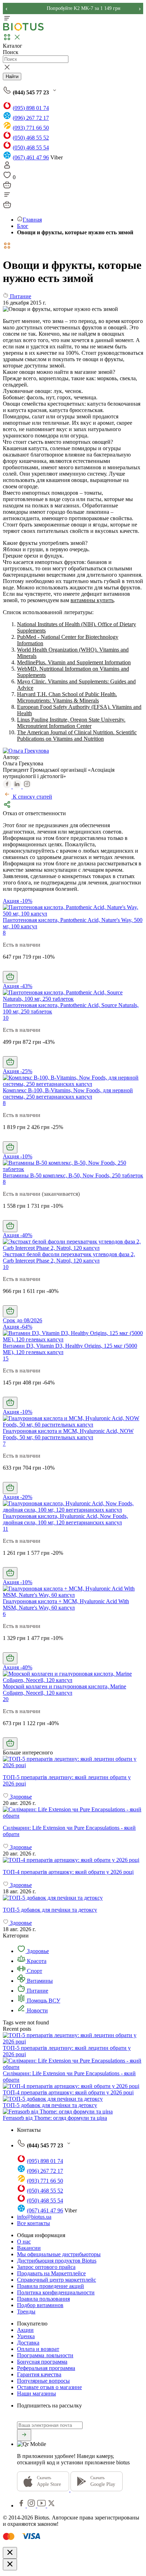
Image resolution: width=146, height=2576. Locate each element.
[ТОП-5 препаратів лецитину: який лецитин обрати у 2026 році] (73, 1762)
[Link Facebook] (22, 2506)
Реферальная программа (46, 2368)
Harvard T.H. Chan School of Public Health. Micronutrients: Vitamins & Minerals (67, 697)
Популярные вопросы (43, 2381)
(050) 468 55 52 (31, 138)
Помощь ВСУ (43, 2001)
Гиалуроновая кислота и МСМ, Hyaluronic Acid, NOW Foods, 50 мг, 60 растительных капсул (68, 1434)
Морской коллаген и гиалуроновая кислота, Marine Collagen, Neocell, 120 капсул (64, 1690)
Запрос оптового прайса (46, 2267)
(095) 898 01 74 (31, 108)
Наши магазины (36, 2393)
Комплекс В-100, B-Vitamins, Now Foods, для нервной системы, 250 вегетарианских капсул (68, 1093)
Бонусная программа (42, 2362)
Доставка (28, 2343)
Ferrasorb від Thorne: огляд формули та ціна (55, 2118)
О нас (24, 2242)
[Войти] (7, 167)
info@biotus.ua (34, 2217)
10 (6, 1018)
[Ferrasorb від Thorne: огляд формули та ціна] (58, 2112)
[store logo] (23, 29)
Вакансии (29, 2248)
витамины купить (92, 600)
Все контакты (33, 2223)
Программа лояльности (45, 2355)
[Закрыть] (10, 2553)
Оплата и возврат (38, 2349)
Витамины (39, 1981)
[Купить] (10, 977)
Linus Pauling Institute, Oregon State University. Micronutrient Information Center (71, 723)
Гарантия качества (39, 2374)
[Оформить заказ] (7, 187)
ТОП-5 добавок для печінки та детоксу (50, 2105)
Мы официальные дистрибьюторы (59, 2254)
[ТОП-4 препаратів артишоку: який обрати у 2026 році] (73, 1860)
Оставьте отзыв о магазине (49, 2387)
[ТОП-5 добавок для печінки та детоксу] (73, 1898)
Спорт (34, 1971)
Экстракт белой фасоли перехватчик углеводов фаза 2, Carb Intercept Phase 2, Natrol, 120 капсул (69, 1257)
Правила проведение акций (50, 2286)
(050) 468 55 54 (31, 148)
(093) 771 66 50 (31, 128)
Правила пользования (43, 2299)
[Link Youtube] (42, 2506)
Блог (23, 226)
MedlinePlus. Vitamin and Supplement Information (74, 662)
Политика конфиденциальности (56, 2292)
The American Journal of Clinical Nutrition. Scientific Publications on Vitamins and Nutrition (77, 736)
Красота (36, 1961)
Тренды (26, 2312)
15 (6, 1358)
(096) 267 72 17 (31, 118)
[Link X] (51, 2506)
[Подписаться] (24, 2435)
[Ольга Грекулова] (26, 751)
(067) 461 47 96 (31, 157)
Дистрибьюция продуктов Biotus (57, 2261)
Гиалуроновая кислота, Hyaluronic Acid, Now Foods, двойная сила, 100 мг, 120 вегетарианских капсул (65, 1519)
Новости (37, 2010)
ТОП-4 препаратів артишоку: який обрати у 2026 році (68, 2092)
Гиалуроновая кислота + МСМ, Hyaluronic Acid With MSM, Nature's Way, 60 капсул (66, 1604)
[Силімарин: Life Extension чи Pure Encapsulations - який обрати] (73, 1813)
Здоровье (37, 1951)
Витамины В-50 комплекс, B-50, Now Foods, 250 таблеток (73, 1175)
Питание (37, 1991)
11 (5, 1529)
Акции (25, 2330)
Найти (12, 77)
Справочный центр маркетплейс (57, 2280)
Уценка (26, 2336)
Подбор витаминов (40, 2305)
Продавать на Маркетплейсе (51, 2273)
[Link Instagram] (32, 2506)
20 (6, 1699)
